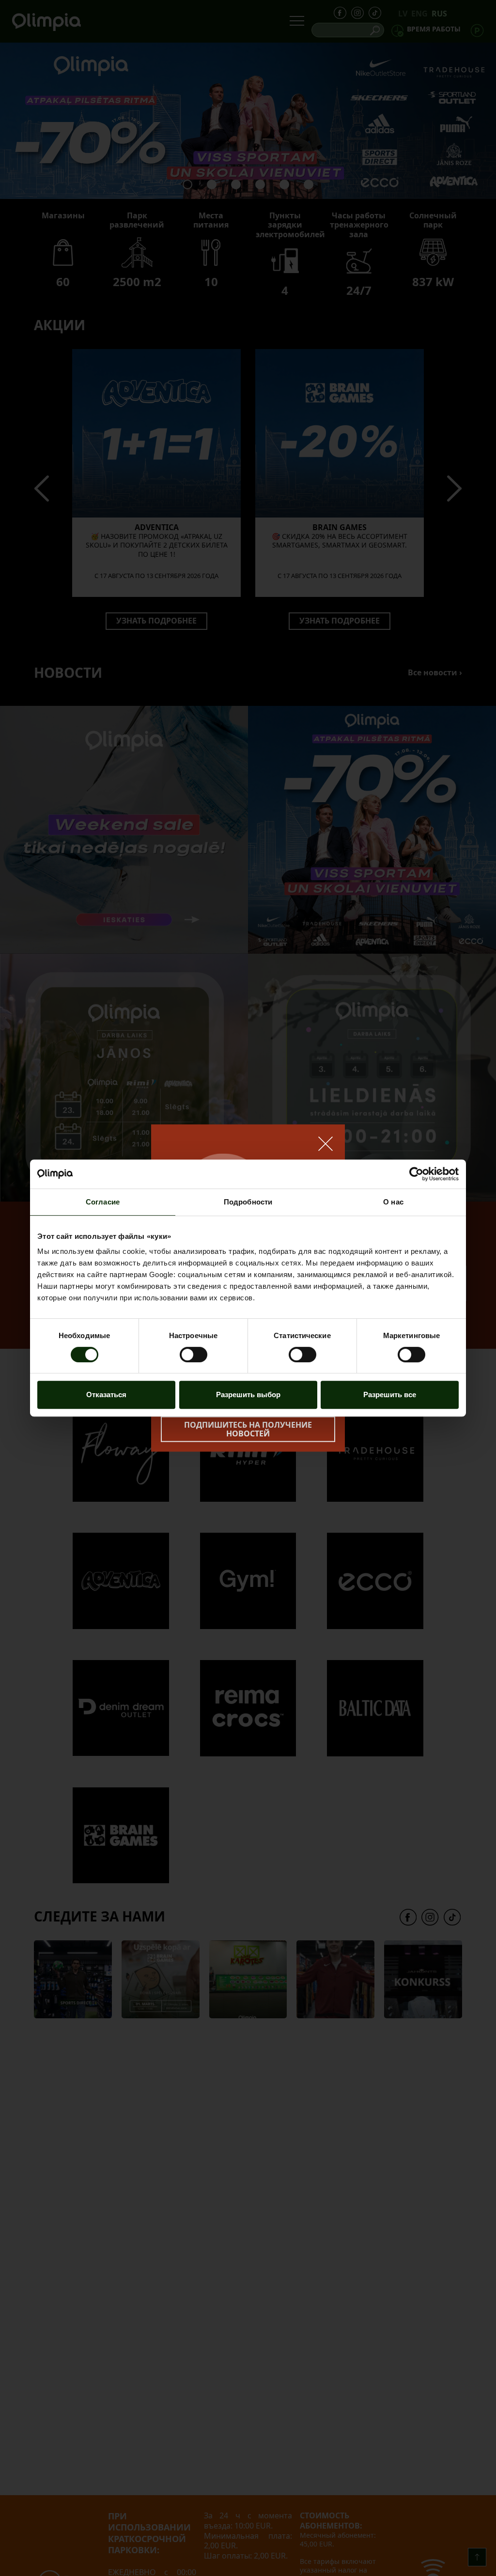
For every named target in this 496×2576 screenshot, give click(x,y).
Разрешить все (390, 1395)
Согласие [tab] (103, 1202)
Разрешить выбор (248, 1395)
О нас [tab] (393, 1202)
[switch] (194, 1355)
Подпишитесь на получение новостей (248, 1429)
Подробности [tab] (248, 1202)
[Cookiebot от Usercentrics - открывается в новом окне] (416, 1174)
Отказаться (106, 1395)
